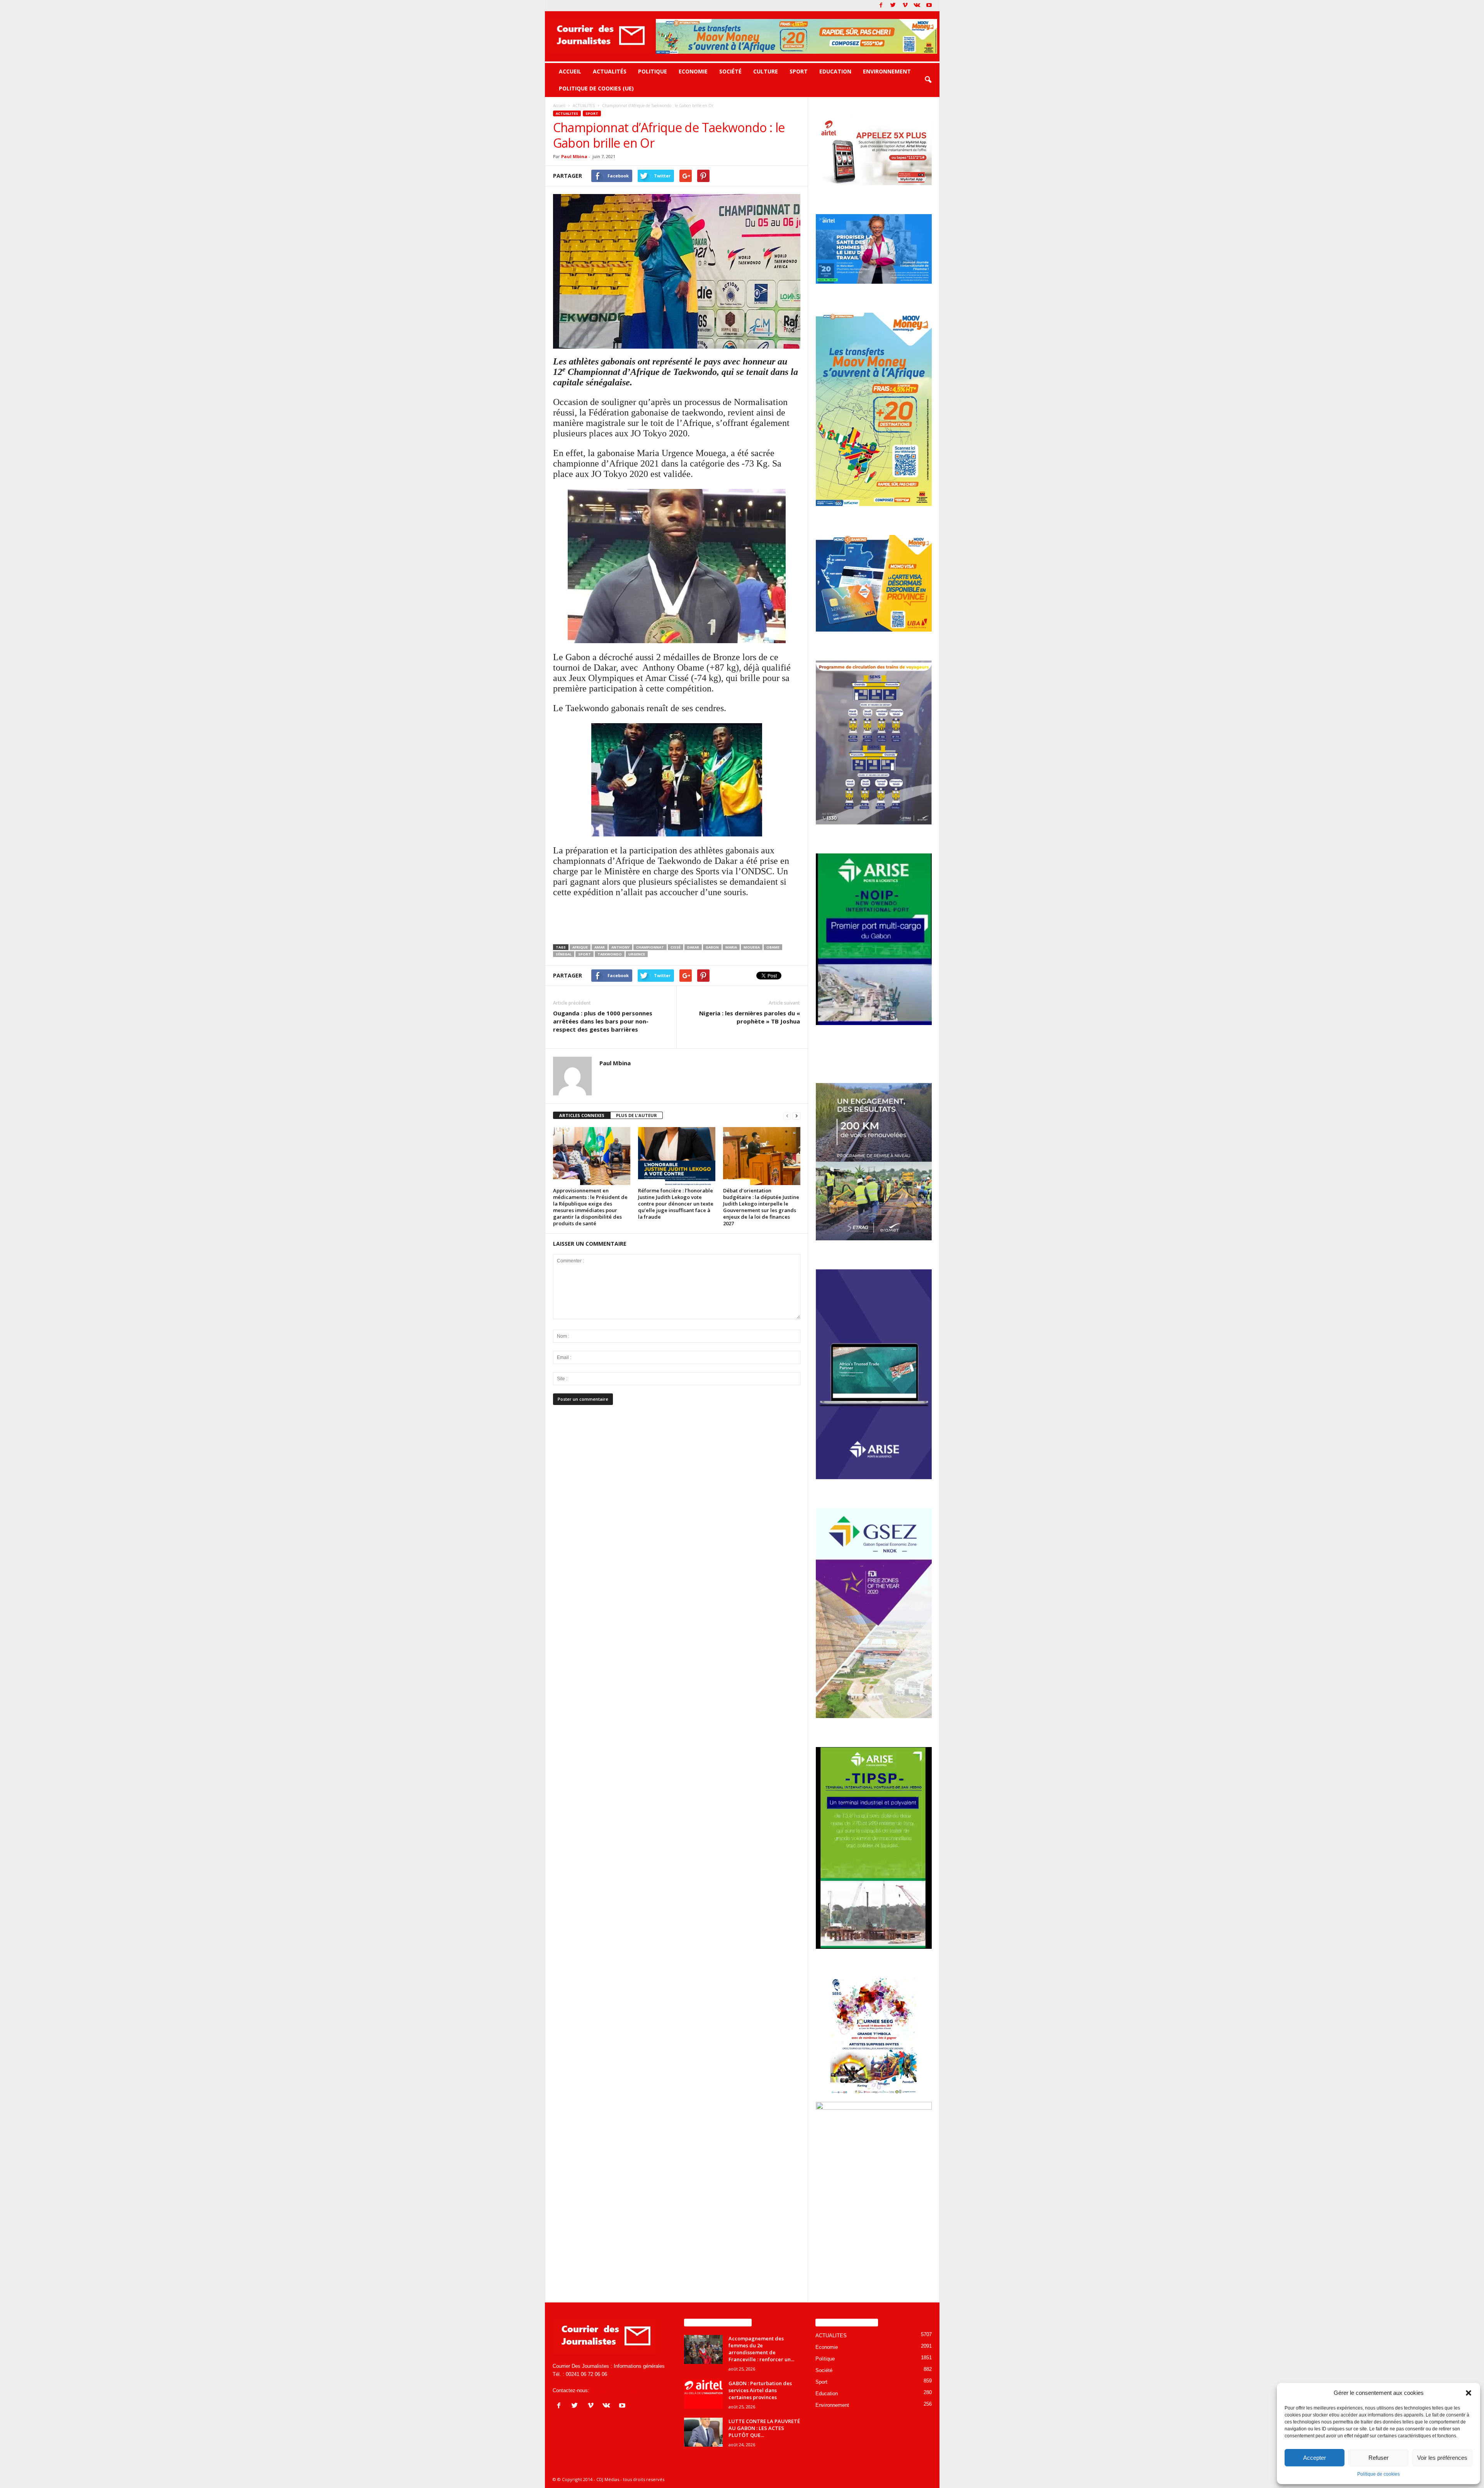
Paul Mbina (574, 156)
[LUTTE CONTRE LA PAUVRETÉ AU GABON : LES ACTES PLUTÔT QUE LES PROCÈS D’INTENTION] (703, 2432)
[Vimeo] (905, 6)
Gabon (712, 947)
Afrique (580, 947)
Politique (653, 71)
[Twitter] (893, 6)
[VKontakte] (917, 6)
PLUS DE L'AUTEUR (636, 1115)
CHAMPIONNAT (650, 947)
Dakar (693, 947)
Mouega (752, 947)
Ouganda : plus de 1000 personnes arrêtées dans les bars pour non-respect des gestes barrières (603, 1021)
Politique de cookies (1378, 2474)
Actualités (610, 71)
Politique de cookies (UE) (596, 88)
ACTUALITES (567, 113)
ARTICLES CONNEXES (582, 1115)
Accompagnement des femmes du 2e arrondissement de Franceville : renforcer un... (761, 2349)
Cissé (676, 947)
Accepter (1315, 2458)
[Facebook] (881, 6)
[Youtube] (929, 6)
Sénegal (564, 954)
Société (730, 71)
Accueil (570, 71)
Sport (799, 71)
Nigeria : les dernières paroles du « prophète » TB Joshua (750, 1017)
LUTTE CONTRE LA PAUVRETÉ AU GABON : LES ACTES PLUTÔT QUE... (764, 2428)
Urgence (637, 954)
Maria (731, 947)
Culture (766, 71)
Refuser (1378, 2458)
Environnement (887, 71)
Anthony (620, 947)
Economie (693, 71)
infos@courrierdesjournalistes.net (628, 2390)
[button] (1469, 2393)
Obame (773, 947)
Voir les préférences (1442, 2458)
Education (835, 71)
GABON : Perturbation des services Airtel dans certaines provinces (760, 2390)
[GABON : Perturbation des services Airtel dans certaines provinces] (703, 2394)
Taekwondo (610, 954)
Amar (600, 947)
